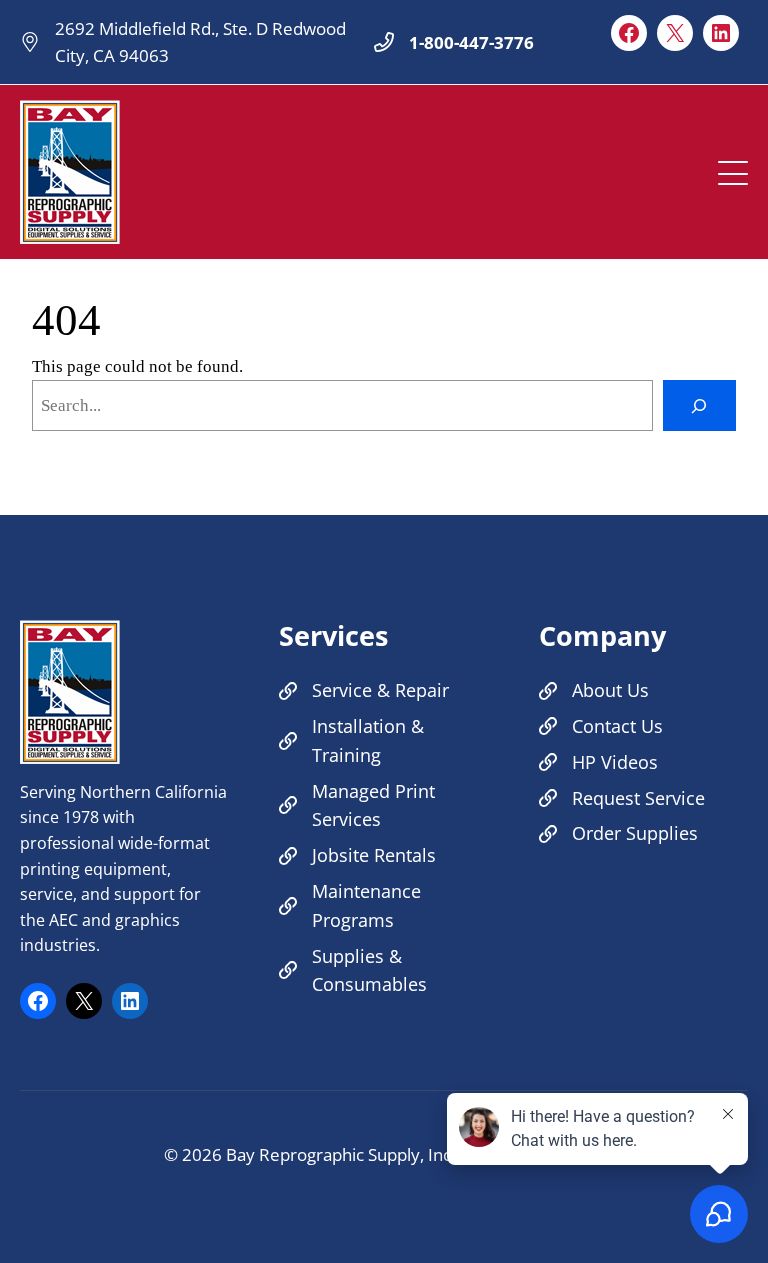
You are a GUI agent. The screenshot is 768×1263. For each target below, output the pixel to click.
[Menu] (733, 168)
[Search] (699, 405)
